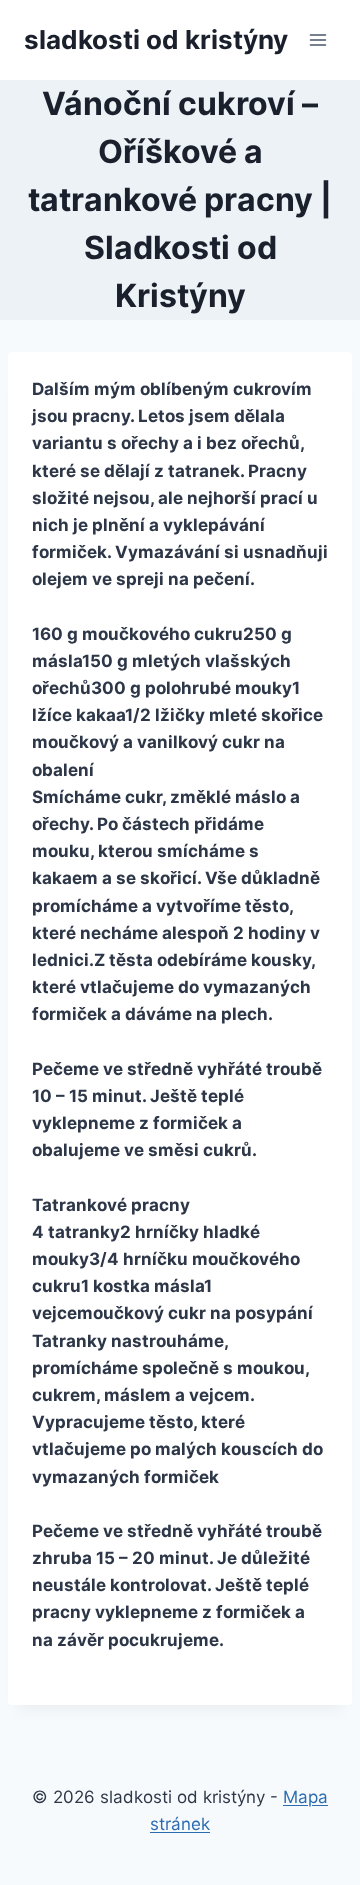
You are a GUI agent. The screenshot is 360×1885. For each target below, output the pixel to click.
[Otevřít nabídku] (317, 39)
